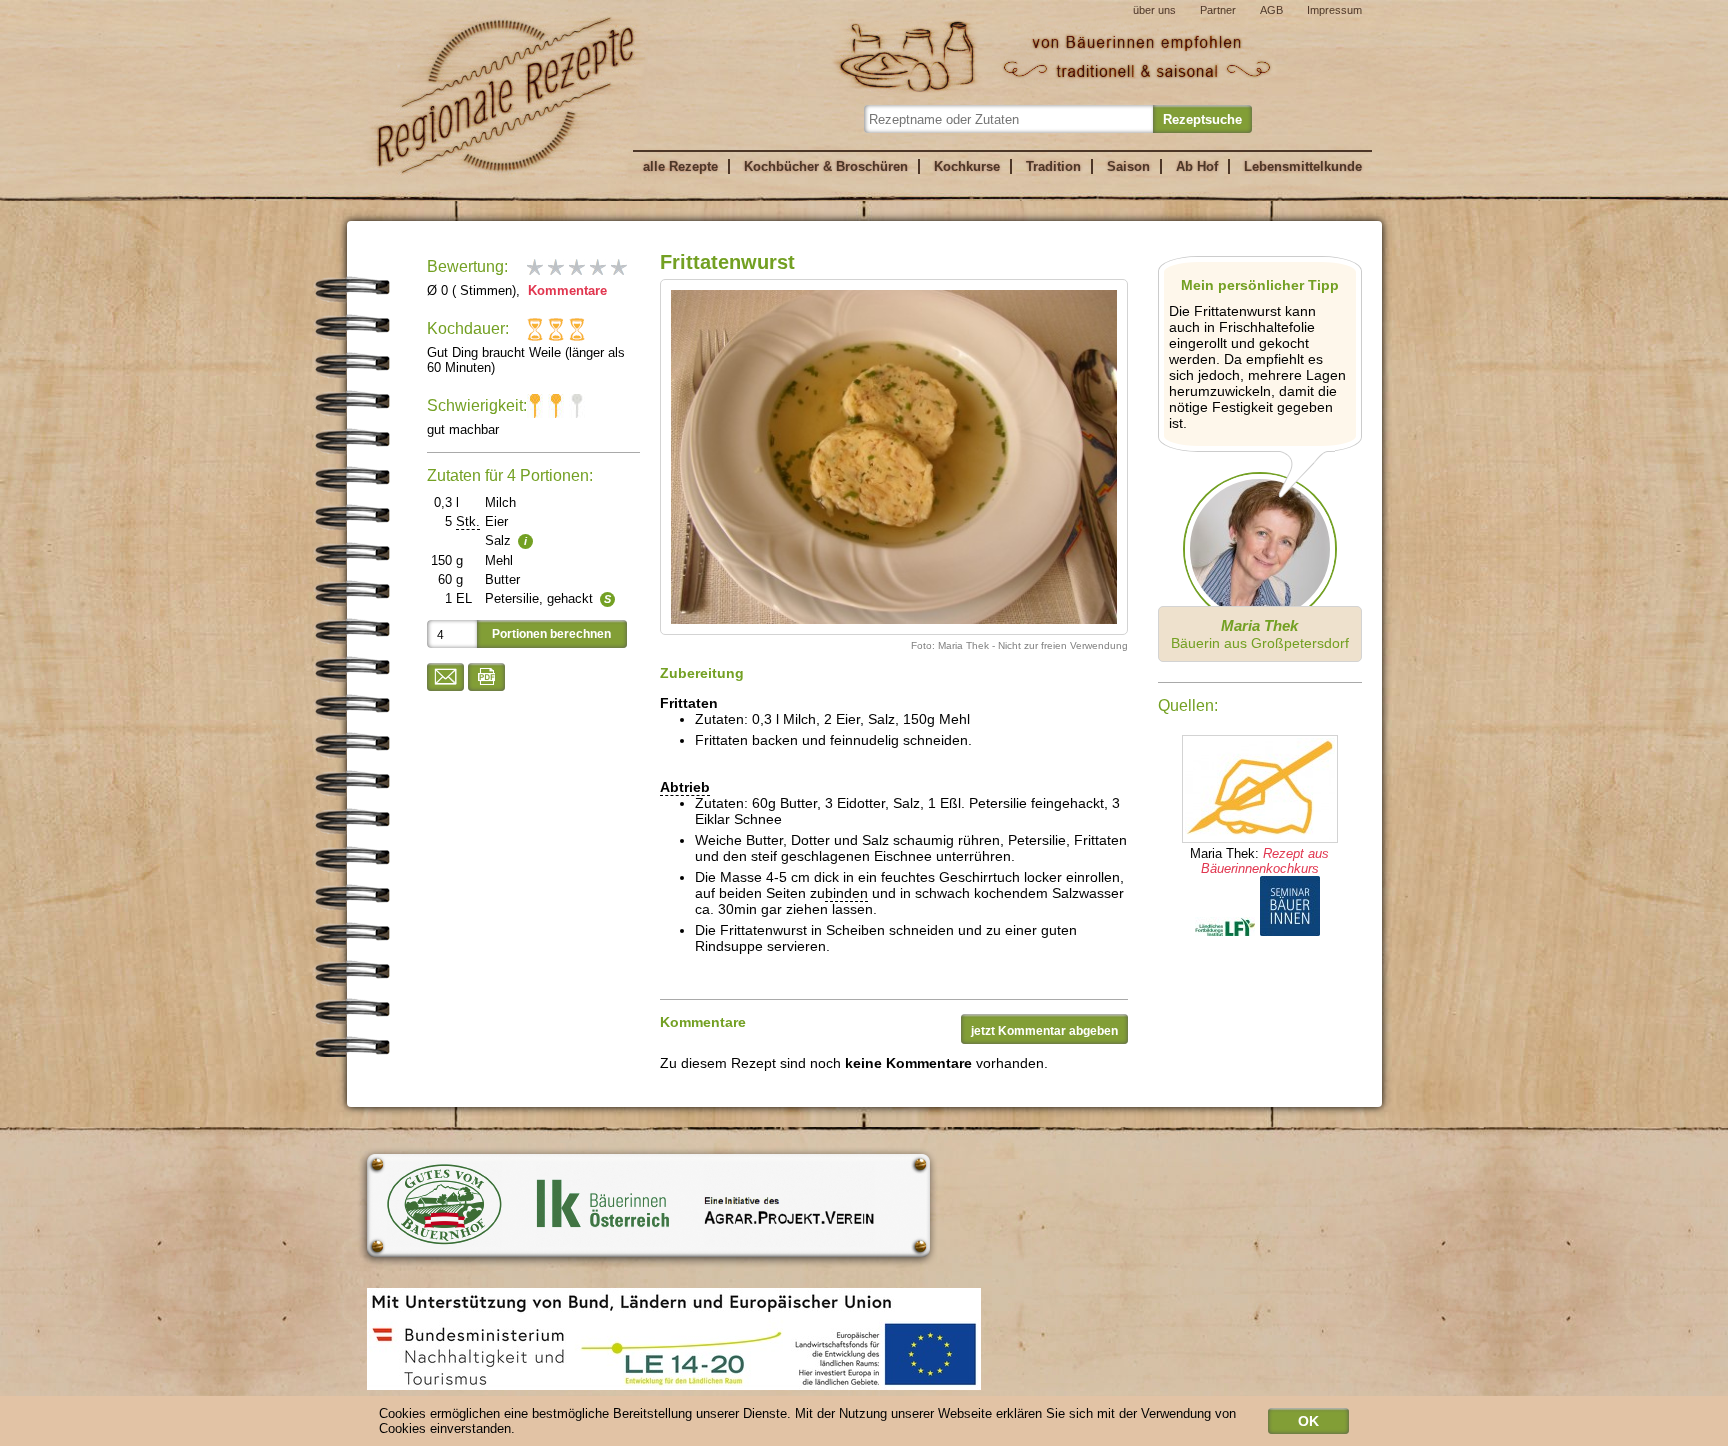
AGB (1271, 10)
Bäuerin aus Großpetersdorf (1260, 634)
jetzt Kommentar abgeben (1044, 1031)
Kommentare (565, 290)
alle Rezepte (680, 166)
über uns (1154, 10)
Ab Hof (1197, 166)
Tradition (1053, 166)
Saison (1128, 166)
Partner (1218, 10)
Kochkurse (967, 166)
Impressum (1334, 10)
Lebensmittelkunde (1303, 166)
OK (1308, 1421)
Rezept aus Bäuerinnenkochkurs (1265, 861)
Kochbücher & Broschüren (826, 166)
